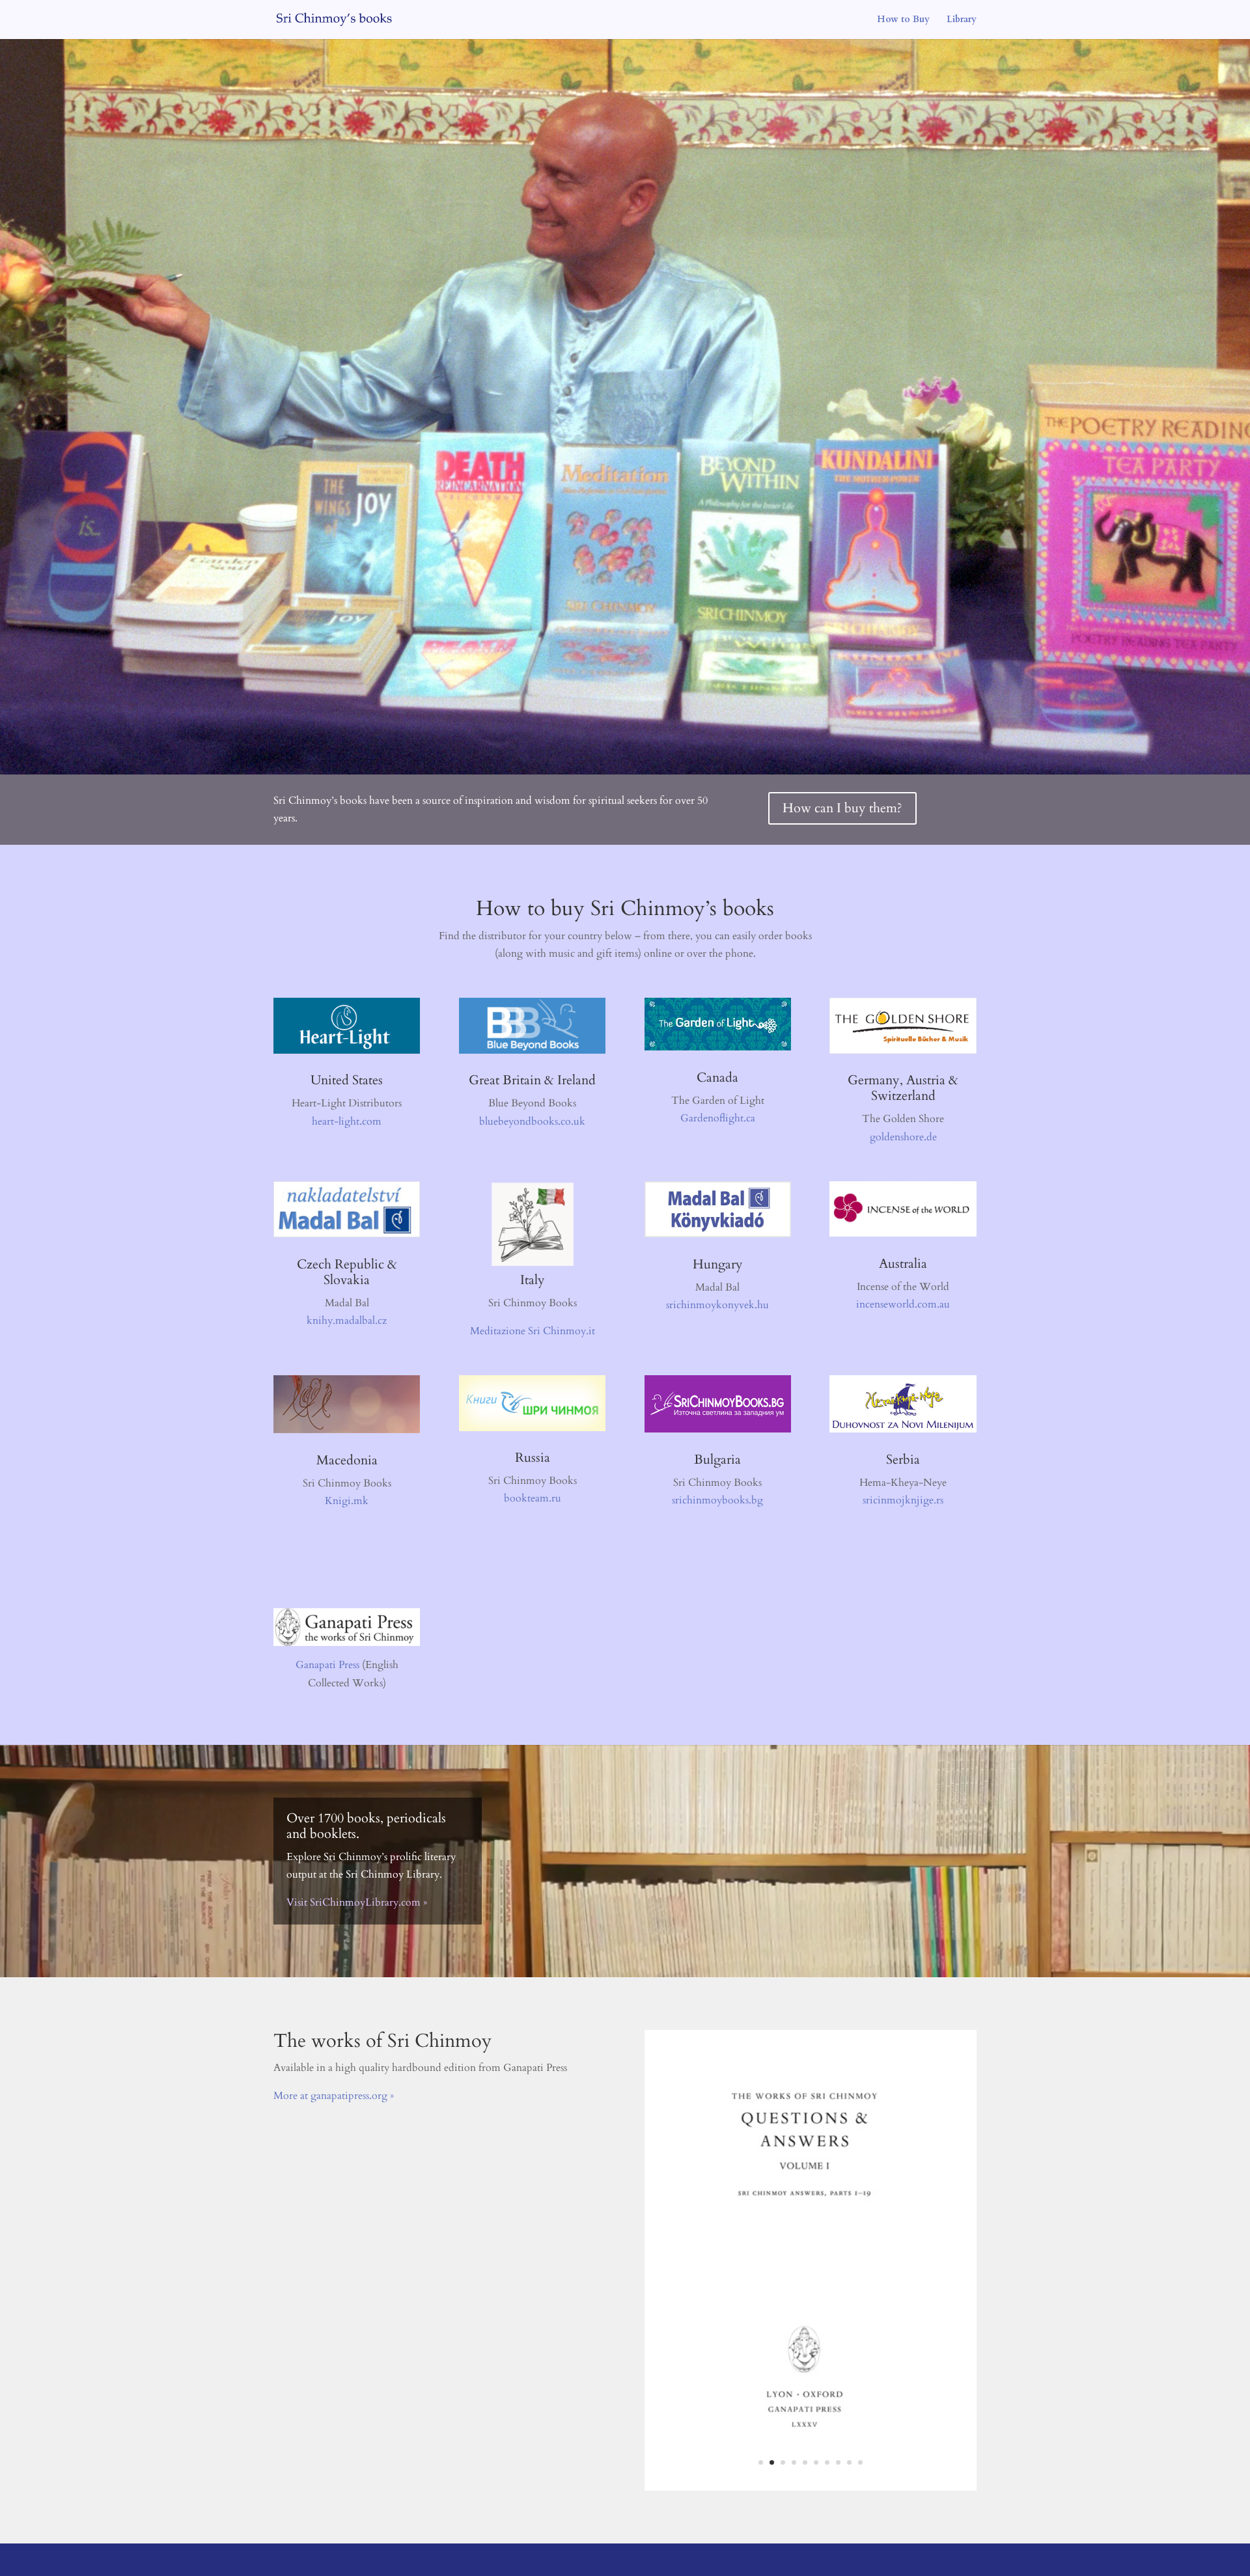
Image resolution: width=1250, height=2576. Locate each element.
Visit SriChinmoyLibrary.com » (357, 1902)
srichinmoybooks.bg (717, 1500)
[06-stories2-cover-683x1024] (811, 2525)
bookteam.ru (533, 1498)
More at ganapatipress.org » (334, 2096)
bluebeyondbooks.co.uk (532, 1121)
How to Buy (903, 20)
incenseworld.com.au (903, 1304)
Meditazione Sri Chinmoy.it (533, 1331)
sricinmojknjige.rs (903, 1500)
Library (962, 20)
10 (860, 2500)
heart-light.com (347, 1121)
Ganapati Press (327, 1665)
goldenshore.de (903, 1137)
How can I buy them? (842, 808)
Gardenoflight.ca (718, 1118)
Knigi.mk (347, 1501)
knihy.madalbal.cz (347, 1321)
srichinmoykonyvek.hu (717, 1305)
